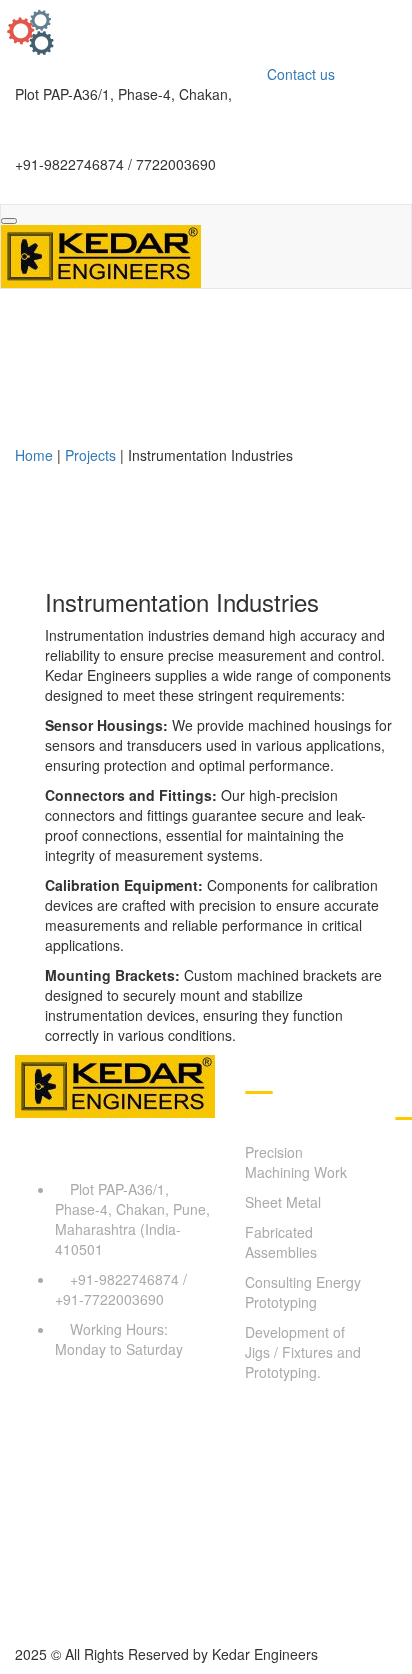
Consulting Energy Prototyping (303, 1292)
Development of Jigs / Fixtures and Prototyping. (303, 1352)
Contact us (301, 74)
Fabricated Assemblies (281, 1242)
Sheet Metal (283, 1202)
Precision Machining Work (296, 1162)
